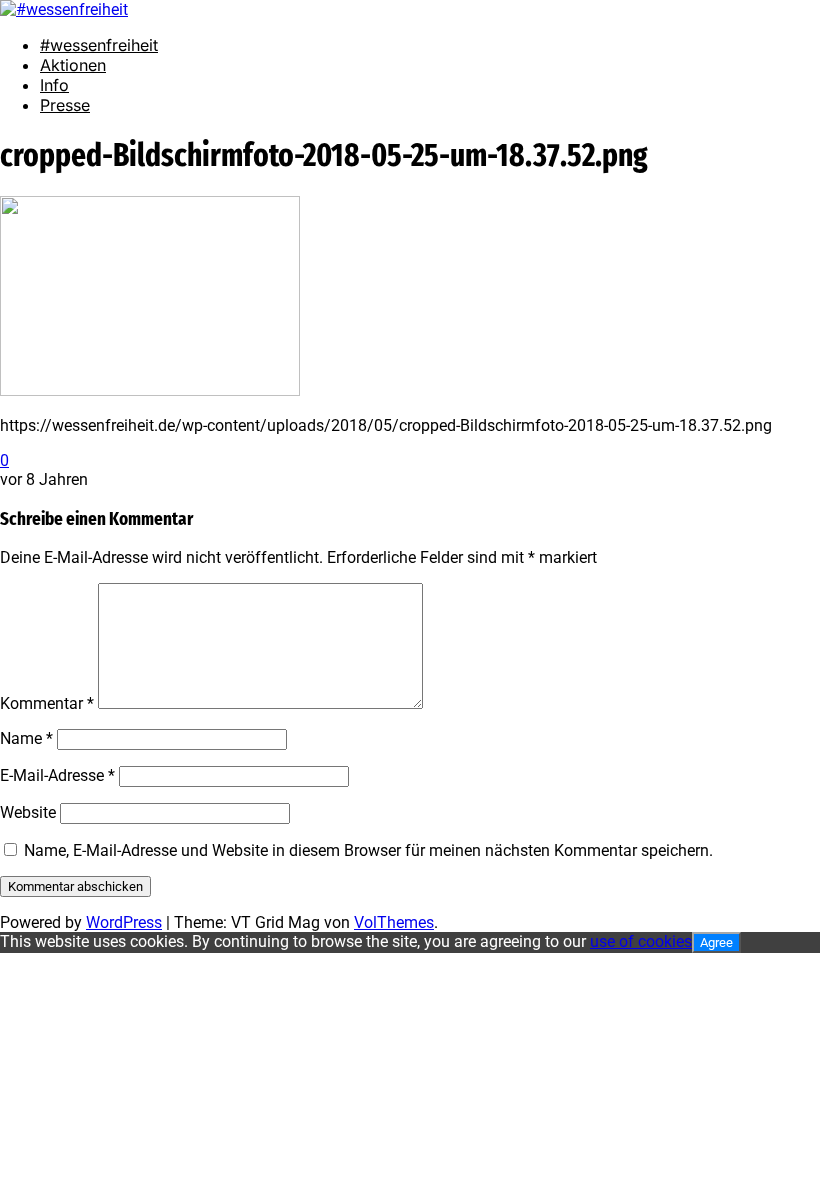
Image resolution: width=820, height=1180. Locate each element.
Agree (716, 942)
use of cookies (641, 941)
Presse (65, 105)
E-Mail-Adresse (57, 775)
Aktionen (73, 65)
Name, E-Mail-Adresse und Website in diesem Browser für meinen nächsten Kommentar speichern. (368, 850)
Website (28, 812)
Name (26, 738)
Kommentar (47, 703)
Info (54, 85)
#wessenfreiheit (99, 45)
